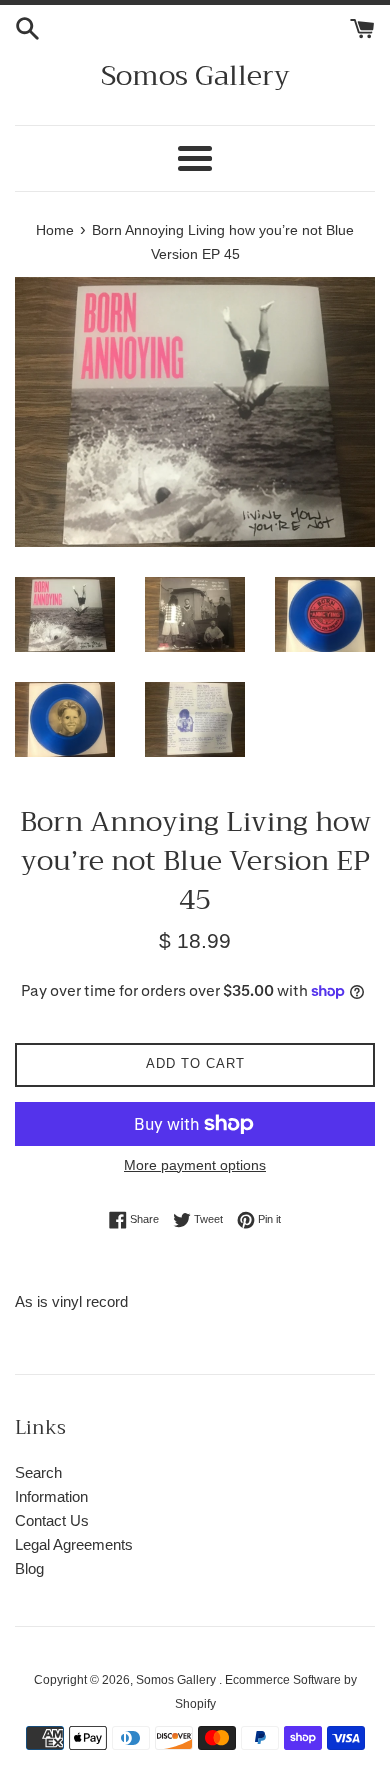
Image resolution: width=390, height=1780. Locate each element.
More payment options (195, 1165)
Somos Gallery (195, 75)
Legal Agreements (74, 1544)
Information (51, 1496)
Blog (29, 1568)
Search (38, 1472)
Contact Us (52, 1520)
